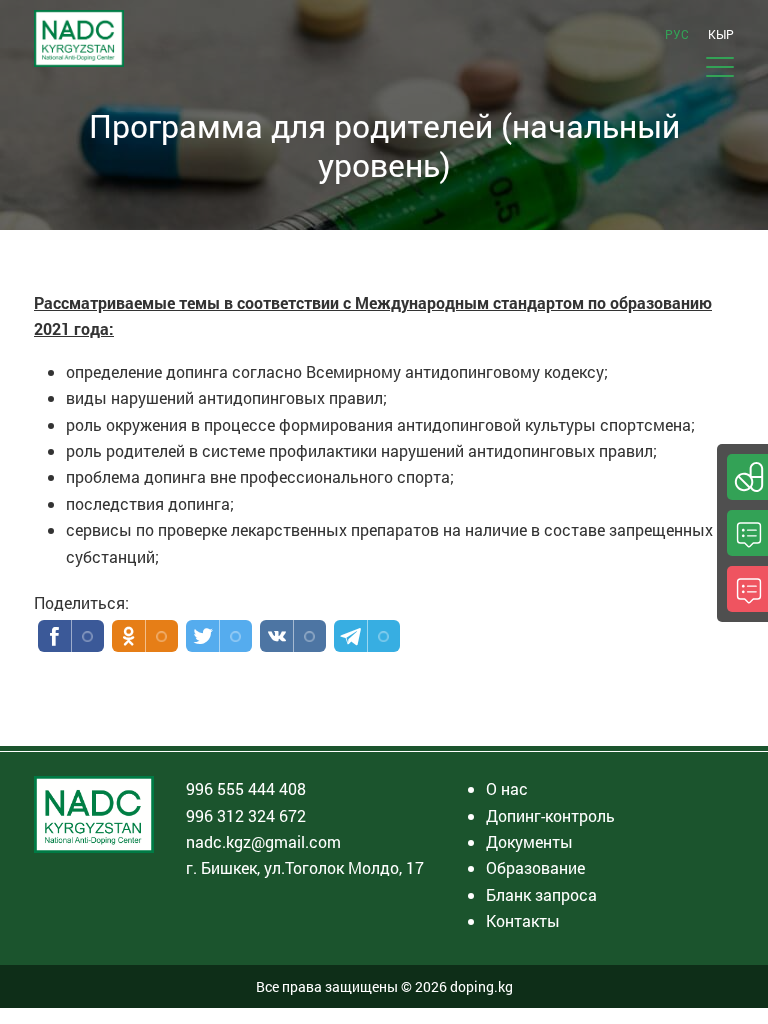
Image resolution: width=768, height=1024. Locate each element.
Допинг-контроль (550, 815)
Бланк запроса (541, 894)
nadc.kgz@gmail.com (263, 841)
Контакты (523, 920)
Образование (535, 867)
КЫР (721, 34)
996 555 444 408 (246, 788)
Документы (529, 841)
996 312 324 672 (246, 815)
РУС (677, 34)
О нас (507, 788)
